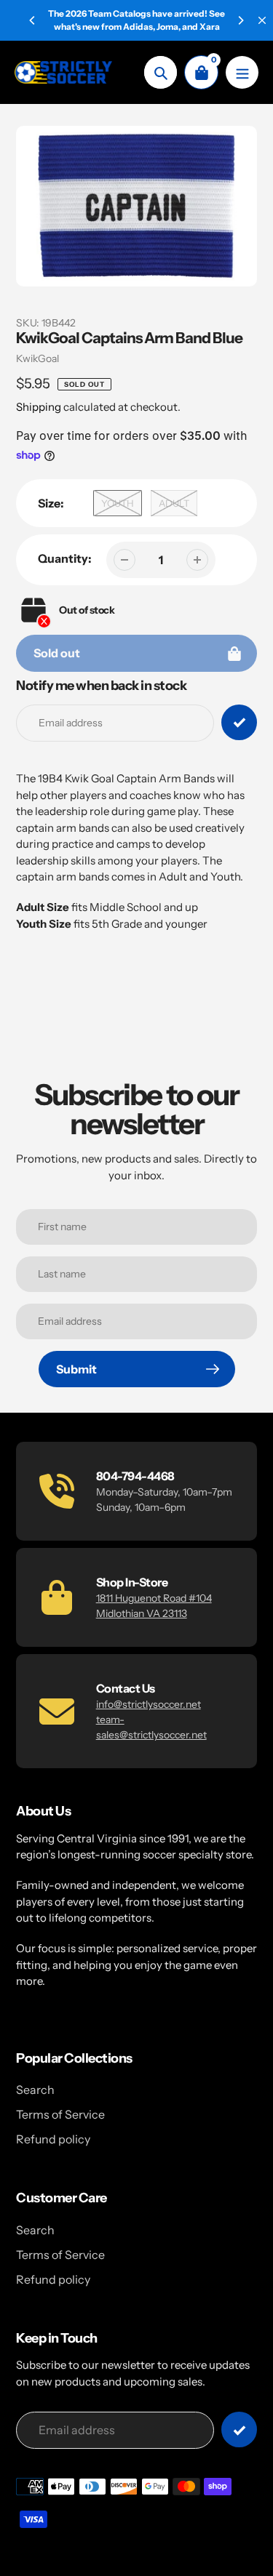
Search (35, 2090)
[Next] (240, 20)
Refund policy (53, 2139)
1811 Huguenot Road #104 (154, 1598)
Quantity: (65, 558)
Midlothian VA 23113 (142, 1613)
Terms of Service (60, 2114)
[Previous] (33, 20)
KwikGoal (37, 358)
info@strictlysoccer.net (149, 1704)
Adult (174, 503)
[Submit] (239, 2429)
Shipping (39, 407)
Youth (118, 503)
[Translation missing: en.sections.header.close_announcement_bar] (262, 20)
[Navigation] (242, 72)
